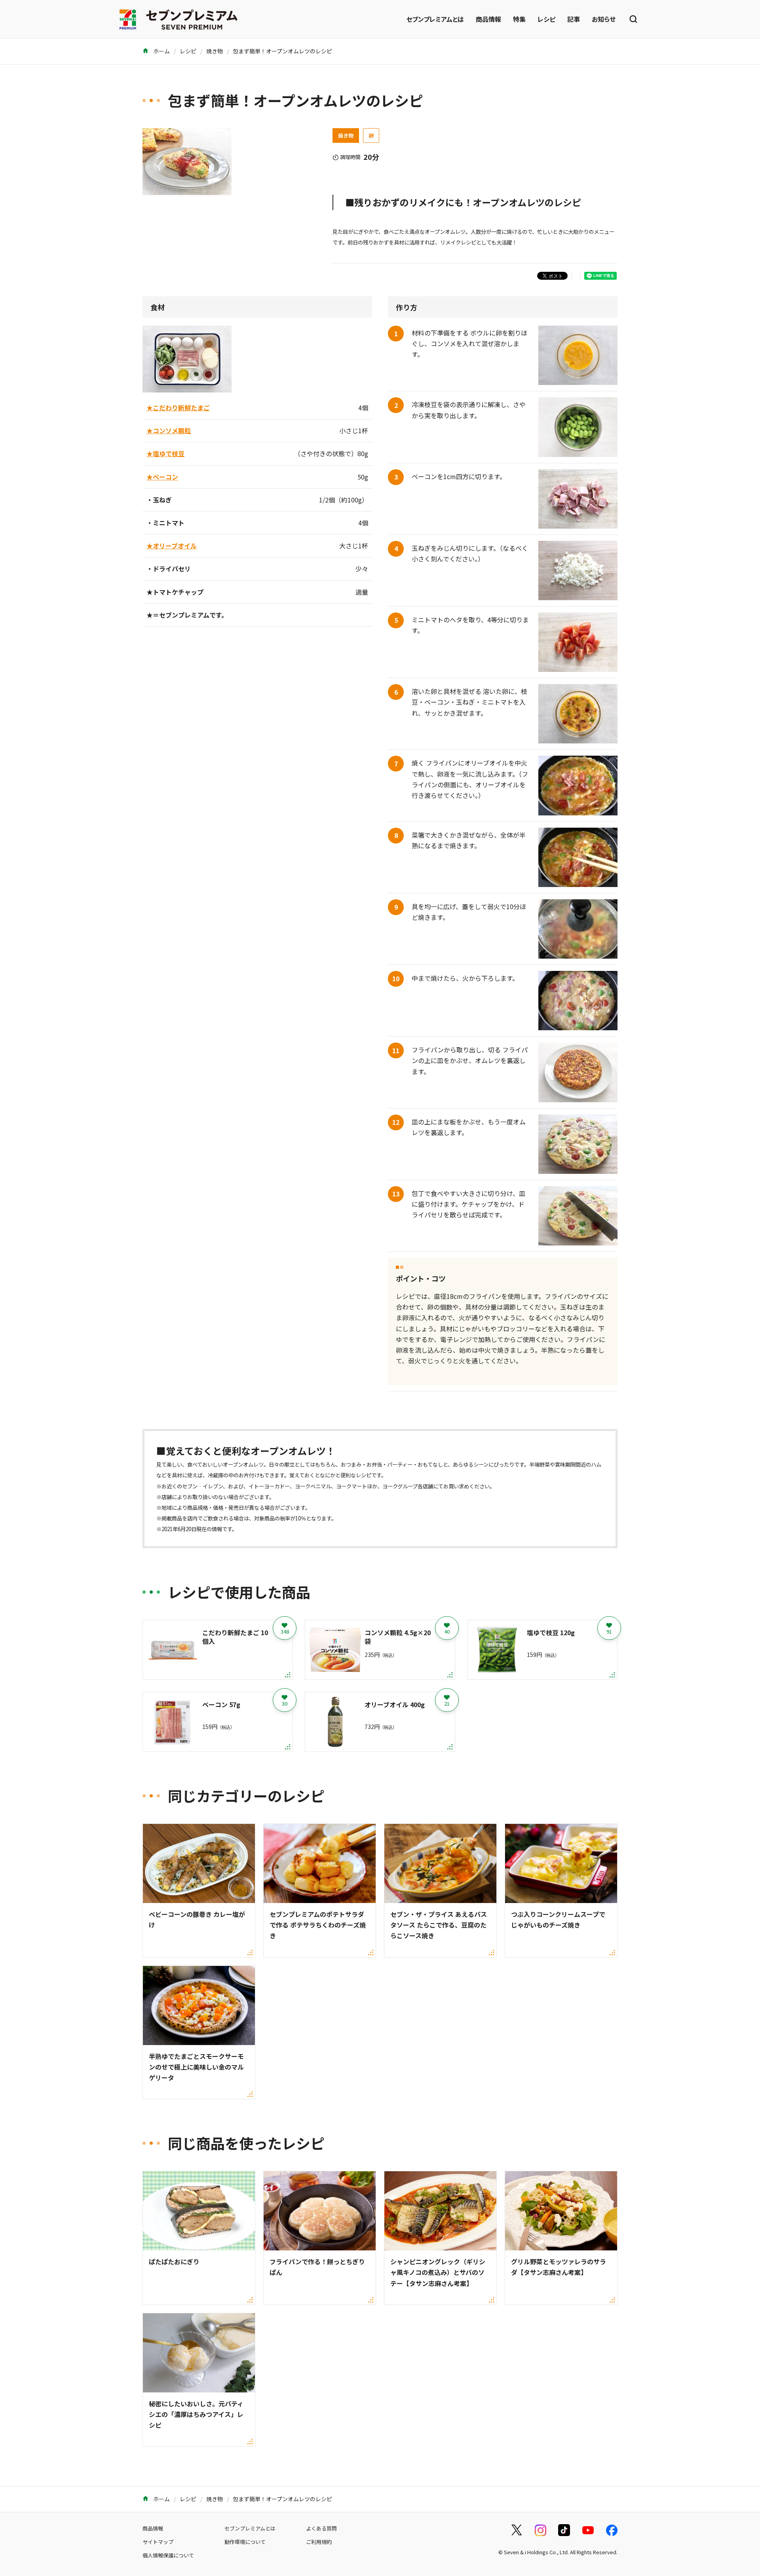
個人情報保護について (168, 2555)
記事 (574, 19)
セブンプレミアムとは (435, 19)
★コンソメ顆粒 (169, 430)
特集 (519, 19)
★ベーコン (162, 477)
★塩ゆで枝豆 (165, 453)
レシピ (546, 19)
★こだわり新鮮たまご (178, 408)
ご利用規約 (319, 2542)
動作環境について (245, 2542)
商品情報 (488, 19)
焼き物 (215, 51)
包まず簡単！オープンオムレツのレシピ (282, 51)
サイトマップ (158, 2542)
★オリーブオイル (172, 546)
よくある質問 (321, 2528)
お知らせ (604, 19)
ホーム (161, 51)
